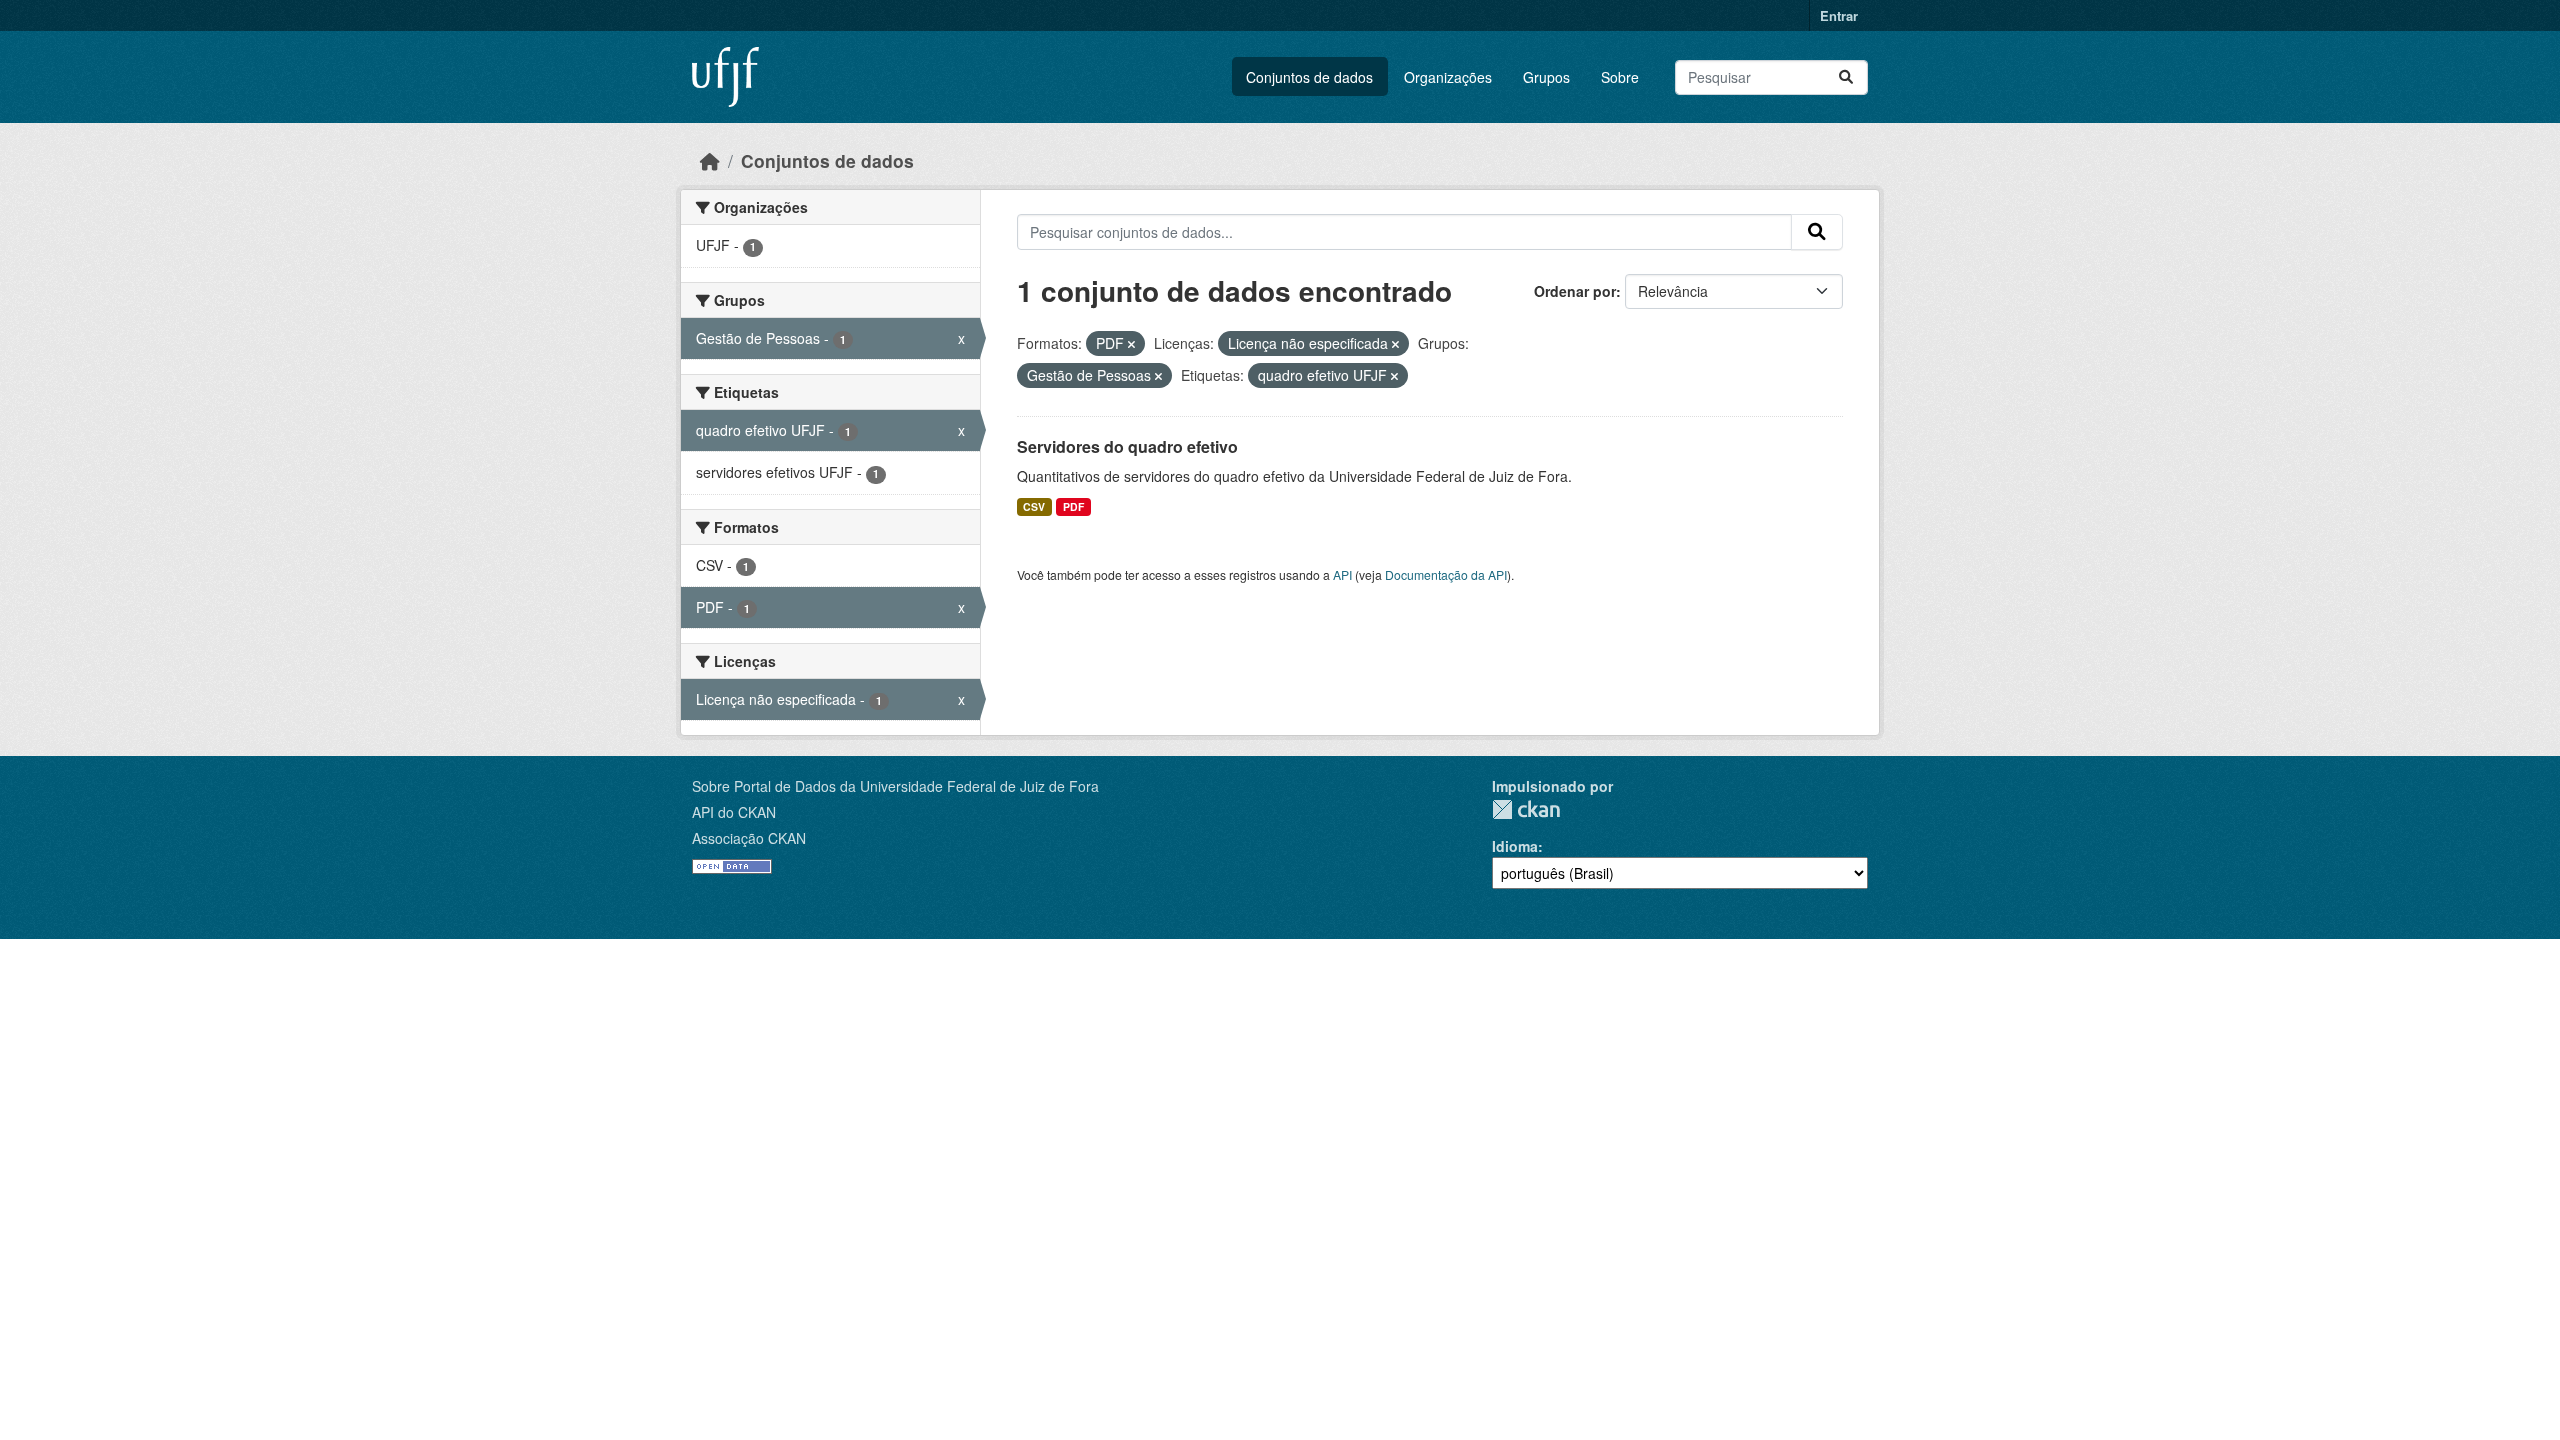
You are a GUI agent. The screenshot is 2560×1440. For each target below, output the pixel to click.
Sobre (1620, 77)
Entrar (1839, 15)
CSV (1034, 506)
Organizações (1448, 77)
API (1342, 574)
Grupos (1546, 77)
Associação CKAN (749, 838)
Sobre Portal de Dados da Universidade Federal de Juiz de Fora (895, 786)
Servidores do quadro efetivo (1127, 446)
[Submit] (1846, 77)
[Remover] (1131, 344)
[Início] (710, 160)
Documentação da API (1446, 574)
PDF (1073, 506)
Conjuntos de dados (1309, 77)
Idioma (1515, 846)
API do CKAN (734, 812)
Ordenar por (1575, 291)
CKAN (1526, 809)
